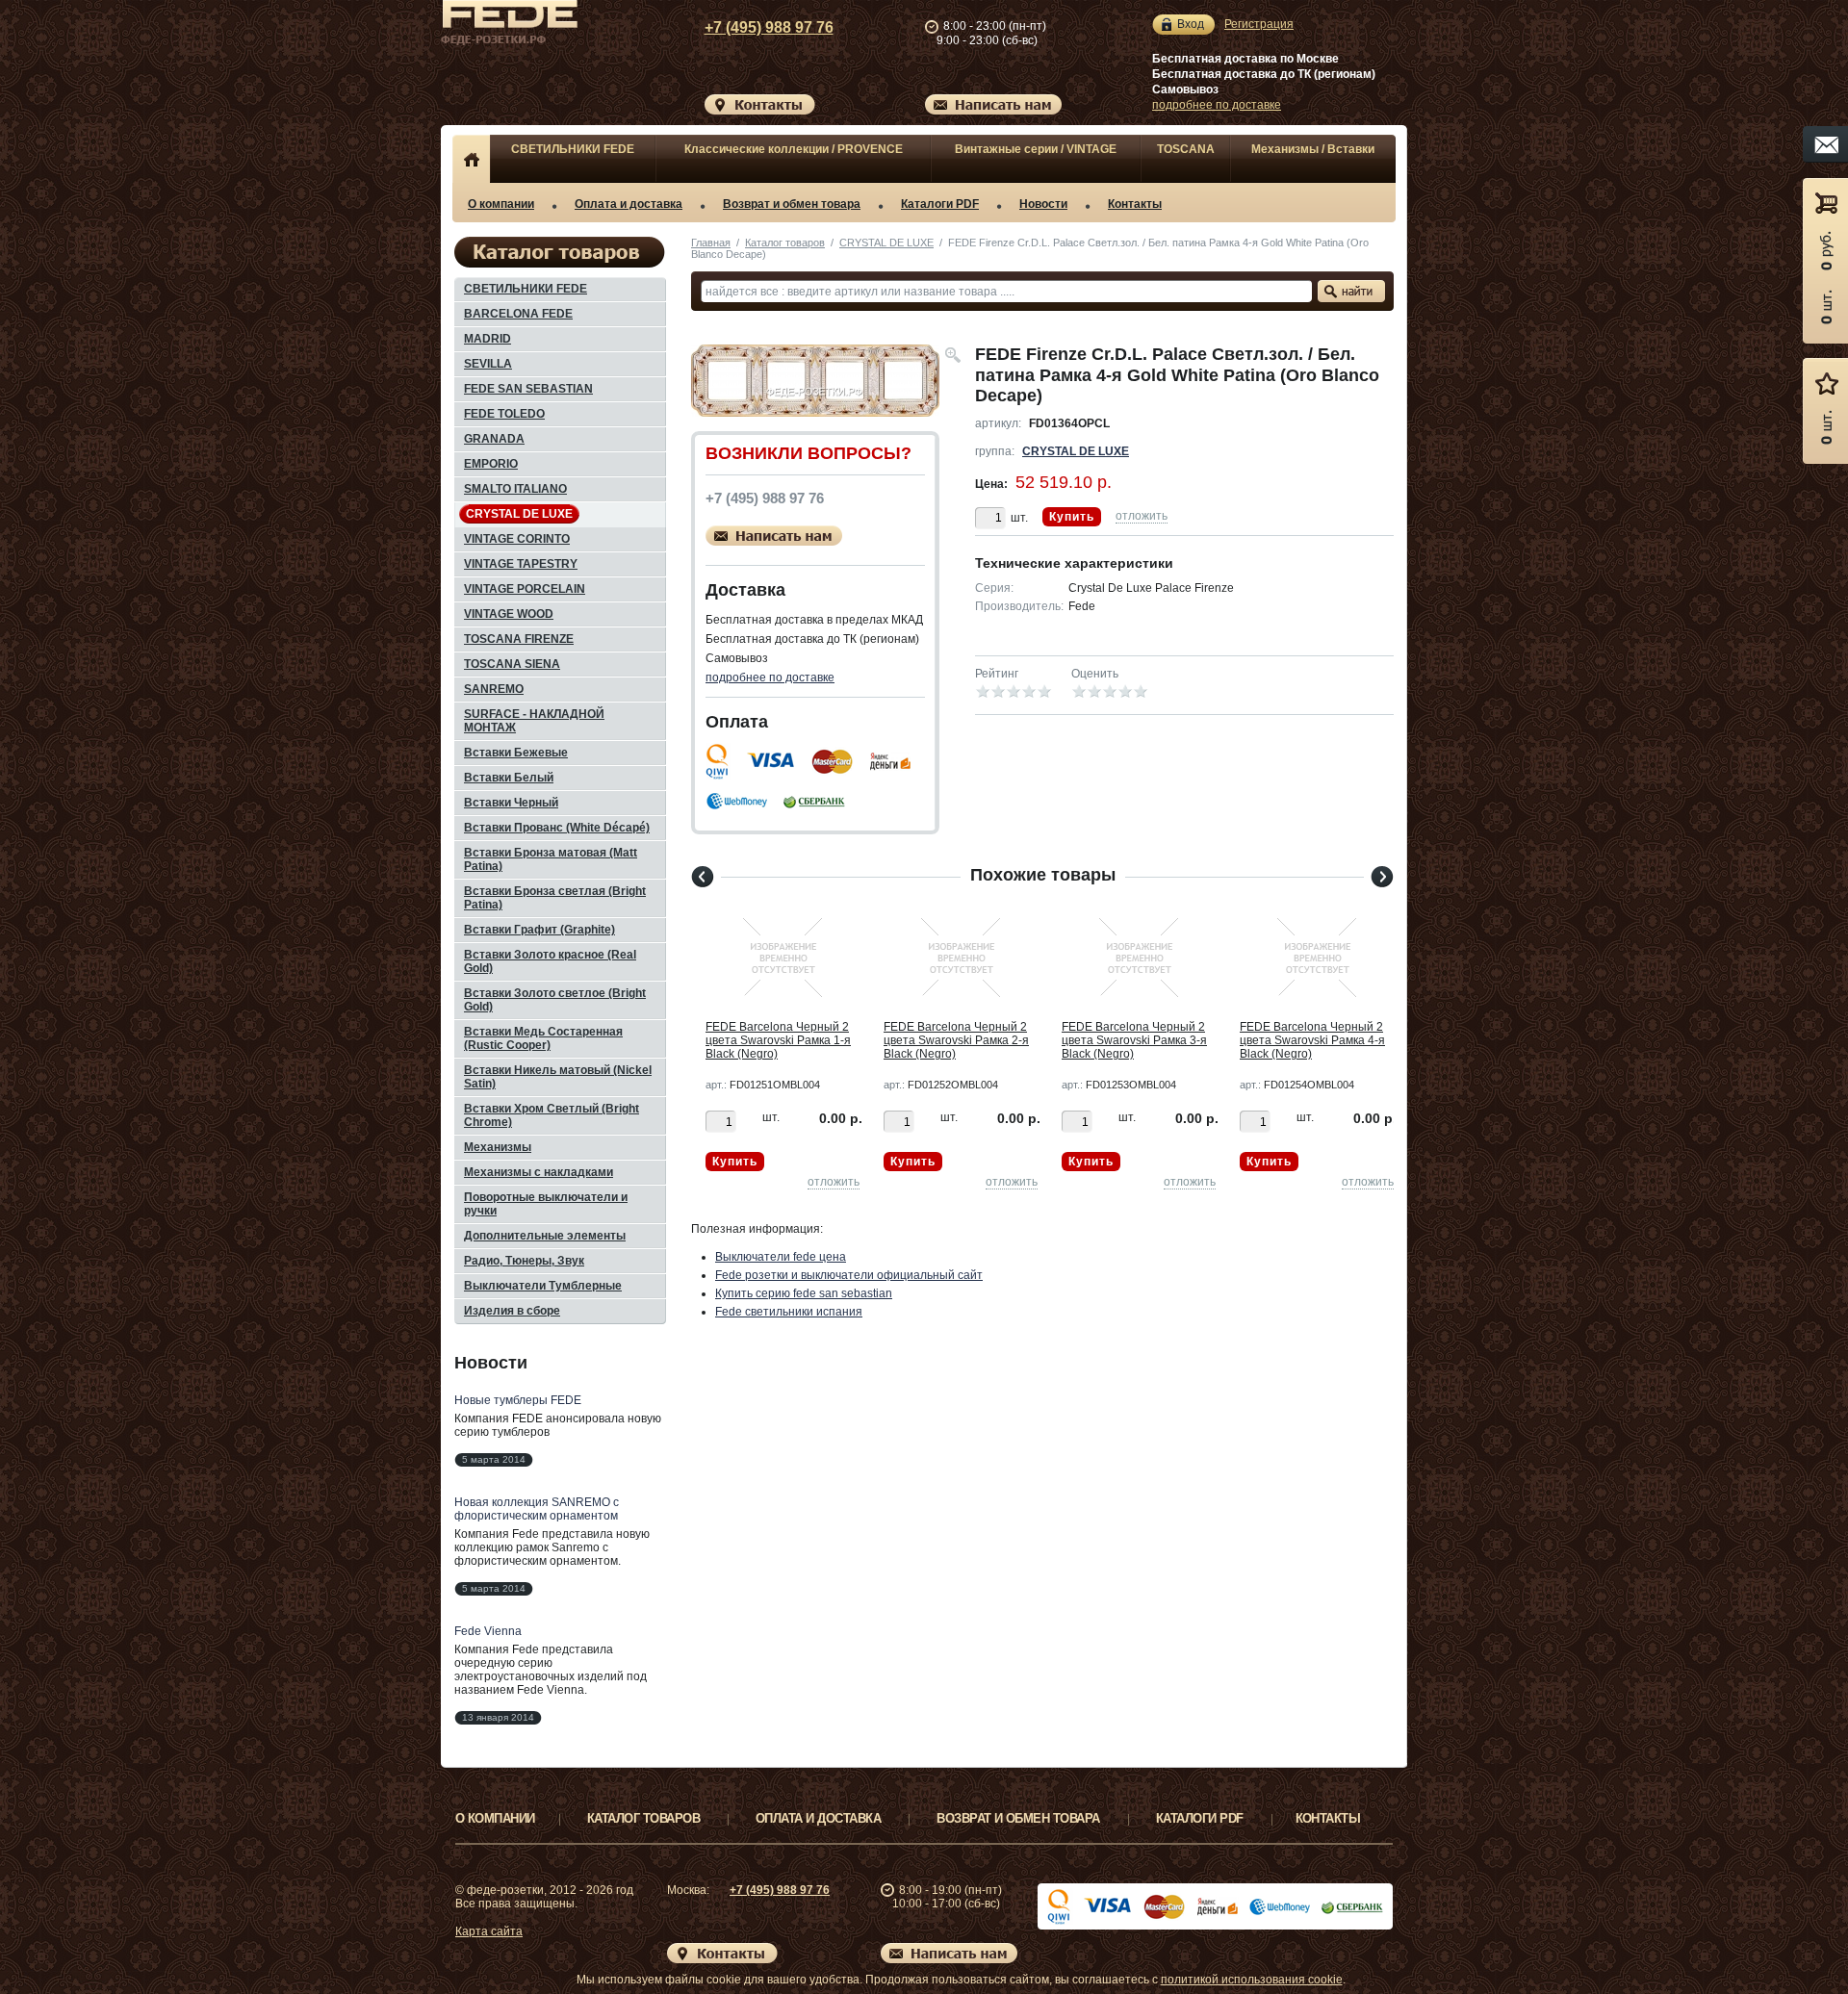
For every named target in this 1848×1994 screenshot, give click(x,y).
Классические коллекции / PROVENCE (794, 149)
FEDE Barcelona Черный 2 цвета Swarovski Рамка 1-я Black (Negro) (778, 1040)
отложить (1142, 516)
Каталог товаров (785, 243)
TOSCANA (1186, 149)
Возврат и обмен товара (792, 204)
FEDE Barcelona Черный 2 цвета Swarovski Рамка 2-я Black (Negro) (956, 1040)
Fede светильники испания (789, 1312)
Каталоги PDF (940, 204)
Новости (1043, 204)
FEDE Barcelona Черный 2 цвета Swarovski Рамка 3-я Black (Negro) (1134, 1040)
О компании (501, 204)
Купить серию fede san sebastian (804, 1293)
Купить (1072, 517)
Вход (1191, 24)
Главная (711, 243)
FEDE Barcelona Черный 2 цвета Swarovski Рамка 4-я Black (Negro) (1312, 1040)
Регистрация (1259, 24)
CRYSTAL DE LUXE (886, 243)
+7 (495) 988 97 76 (769, 27)
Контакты (1135, 204)
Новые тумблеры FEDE (518, 1400)
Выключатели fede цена (781, 1257)
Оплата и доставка (629, 204)
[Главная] (471, 159)
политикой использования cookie (1252, 1980)
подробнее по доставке (1217, 105)
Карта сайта (489, 1931)
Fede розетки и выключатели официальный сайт (849, 1275)
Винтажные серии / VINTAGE (1036, 149)
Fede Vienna (488, 1631)
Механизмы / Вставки (1313, 149)
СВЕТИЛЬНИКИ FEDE (573, 149)
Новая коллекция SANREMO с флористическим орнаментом (537, 1509)
